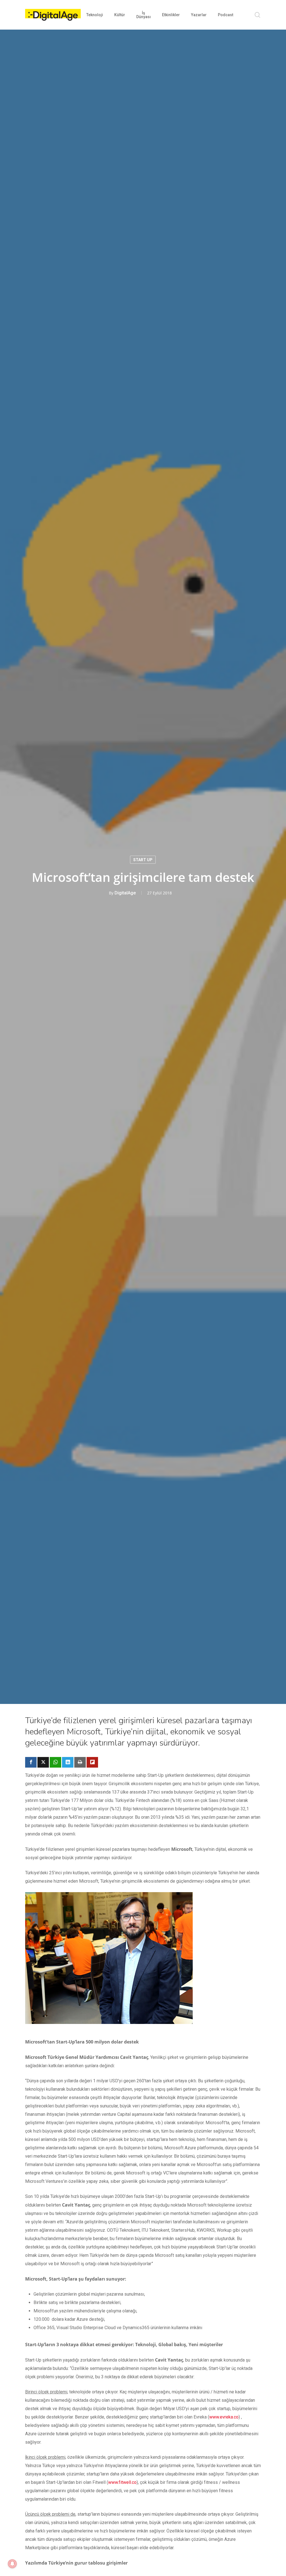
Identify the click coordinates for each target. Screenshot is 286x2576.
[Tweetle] (43, 1762)
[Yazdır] (80, 1762)
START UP (143, 860)
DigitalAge (125, 893)
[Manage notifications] (12, 2564)
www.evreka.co (224, 2417)
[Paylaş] (31, 1762)
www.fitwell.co (122, 2482)
